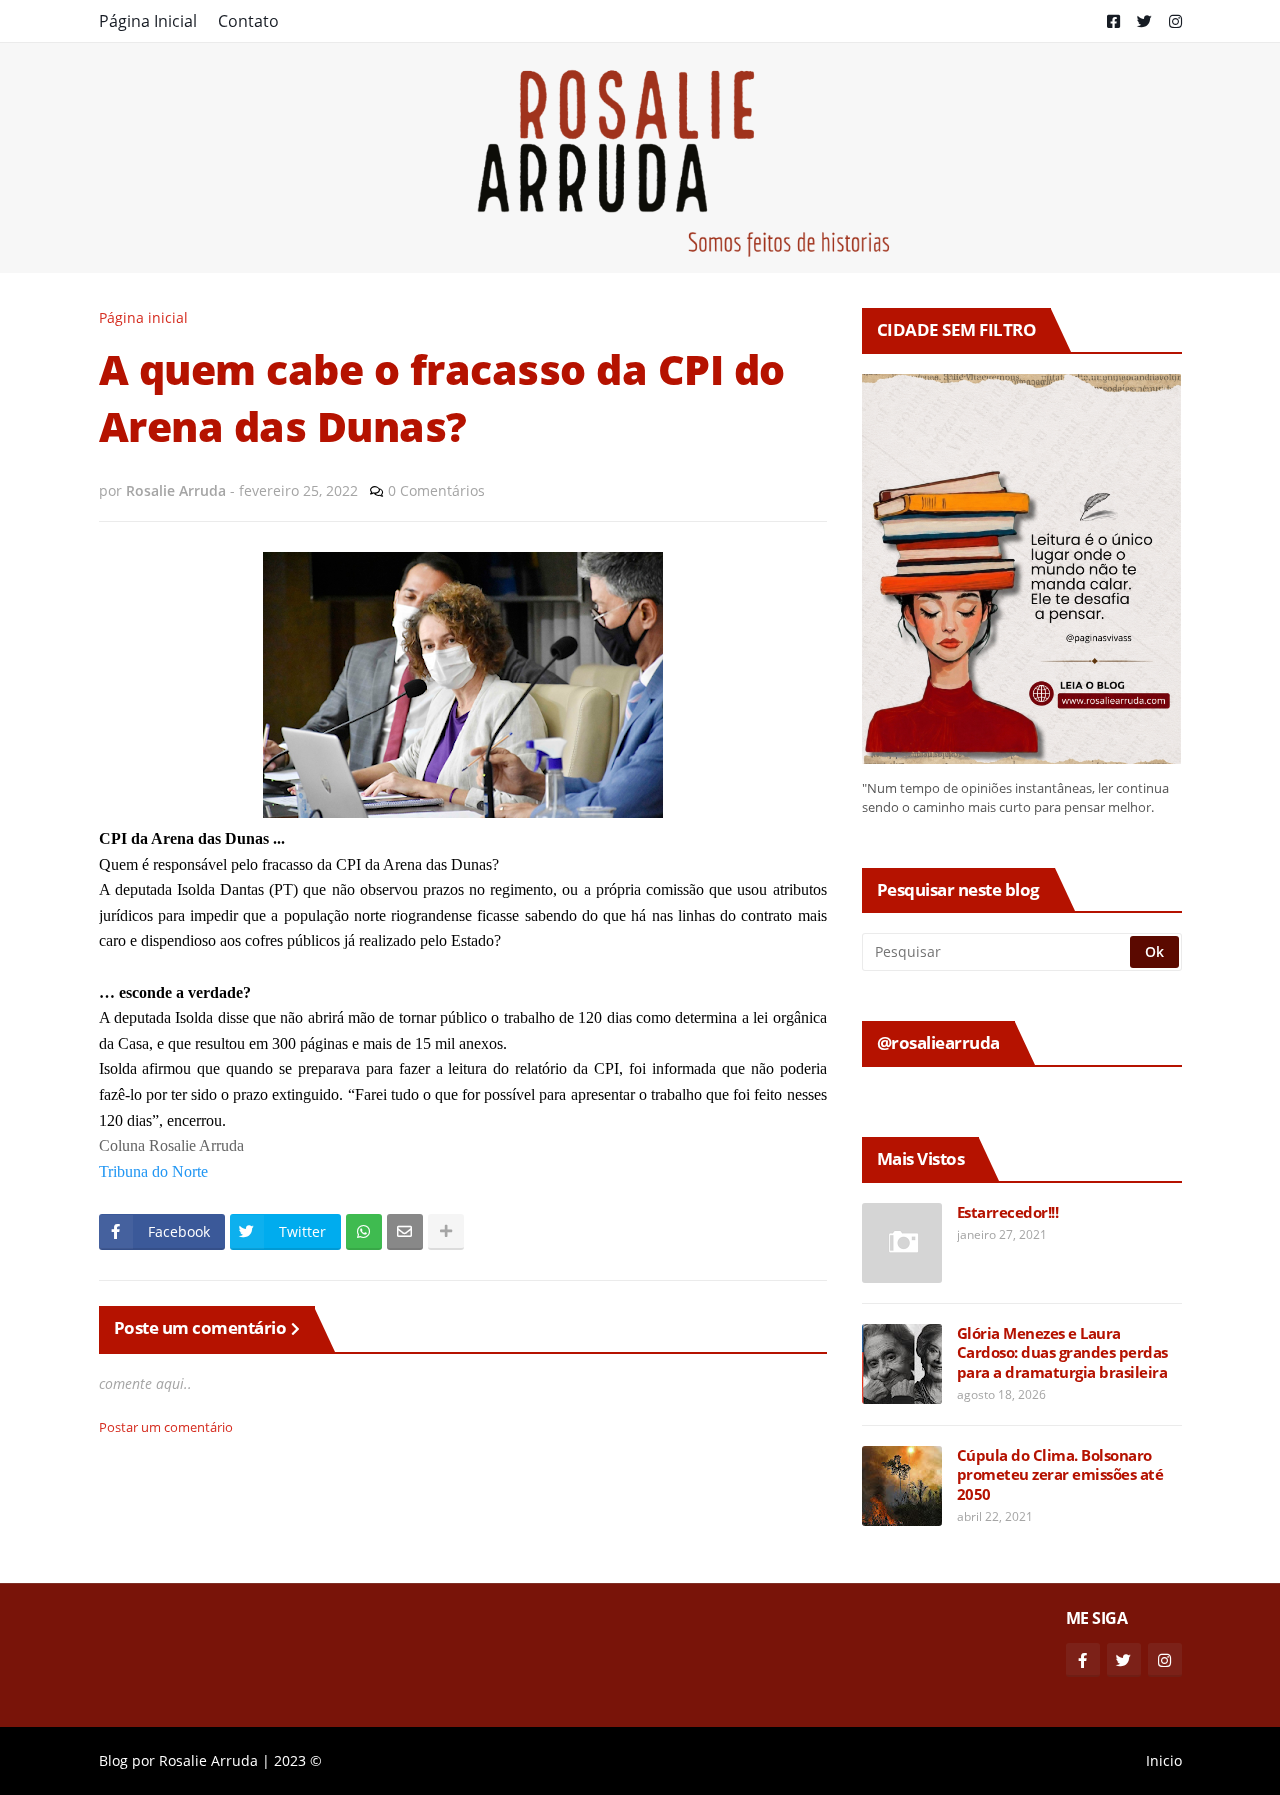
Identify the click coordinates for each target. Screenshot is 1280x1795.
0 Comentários (436, 490)
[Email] (405, 1232)
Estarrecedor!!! (1008, 1212)
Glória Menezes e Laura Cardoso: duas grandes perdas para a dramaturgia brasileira (1062, 1353)
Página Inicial (148, 21)
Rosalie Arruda (208, 1760)
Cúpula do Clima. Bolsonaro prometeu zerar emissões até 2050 (1060, 1475)
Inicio (1164, 1760)
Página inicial (143, 317)
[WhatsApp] (364, 1232)
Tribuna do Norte (153, 1171)
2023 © (298, 1760)
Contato (248, 21)
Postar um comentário (166, 1427)
